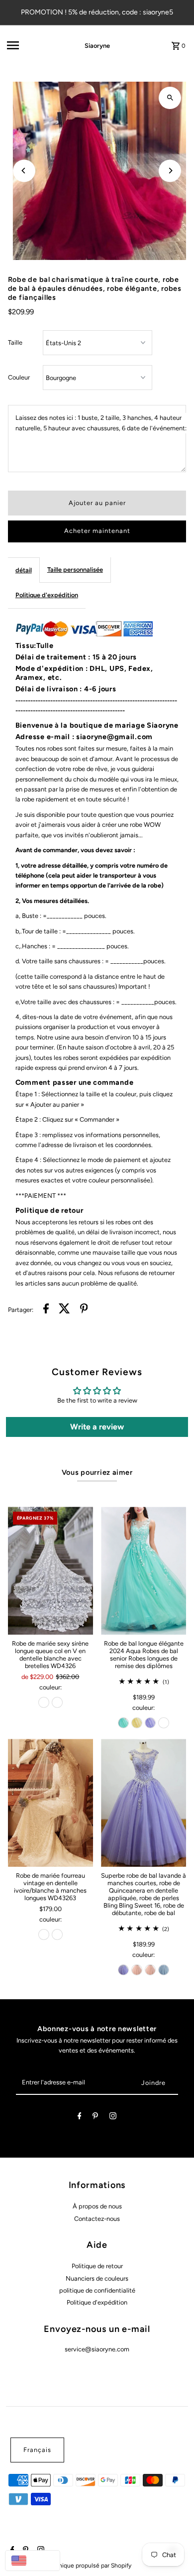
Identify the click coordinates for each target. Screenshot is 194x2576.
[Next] (170, 171)
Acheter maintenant (97, 531)
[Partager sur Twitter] (64, 1310)
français (37, 2450)
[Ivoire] (44, 1702)
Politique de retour (97, 2266)
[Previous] (24, 171)
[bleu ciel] (164, 1970)
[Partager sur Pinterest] (84, 1310)
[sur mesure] (164, 1723)
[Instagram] (113, 2118)
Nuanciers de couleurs (97, 2278)
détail (24, 570)
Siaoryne (97, 46)
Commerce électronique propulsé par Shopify (70, 2566)
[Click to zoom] (170, 98)
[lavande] (150, 1723)
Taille (15, 342)
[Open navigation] (32, 45)
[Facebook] (80, 2118)
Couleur (19, 377)
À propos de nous (97, 2206)
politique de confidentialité (97, 2290)
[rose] (137, 1970)
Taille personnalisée (75, 570)
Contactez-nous (97, 2219)
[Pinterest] (95, 2118)
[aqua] (123, 1723)
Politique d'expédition (47, 595)
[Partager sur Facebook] (46, 1310)
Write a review (97, 1427)
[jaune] (137, 1723)
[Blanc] (57, 1702)
